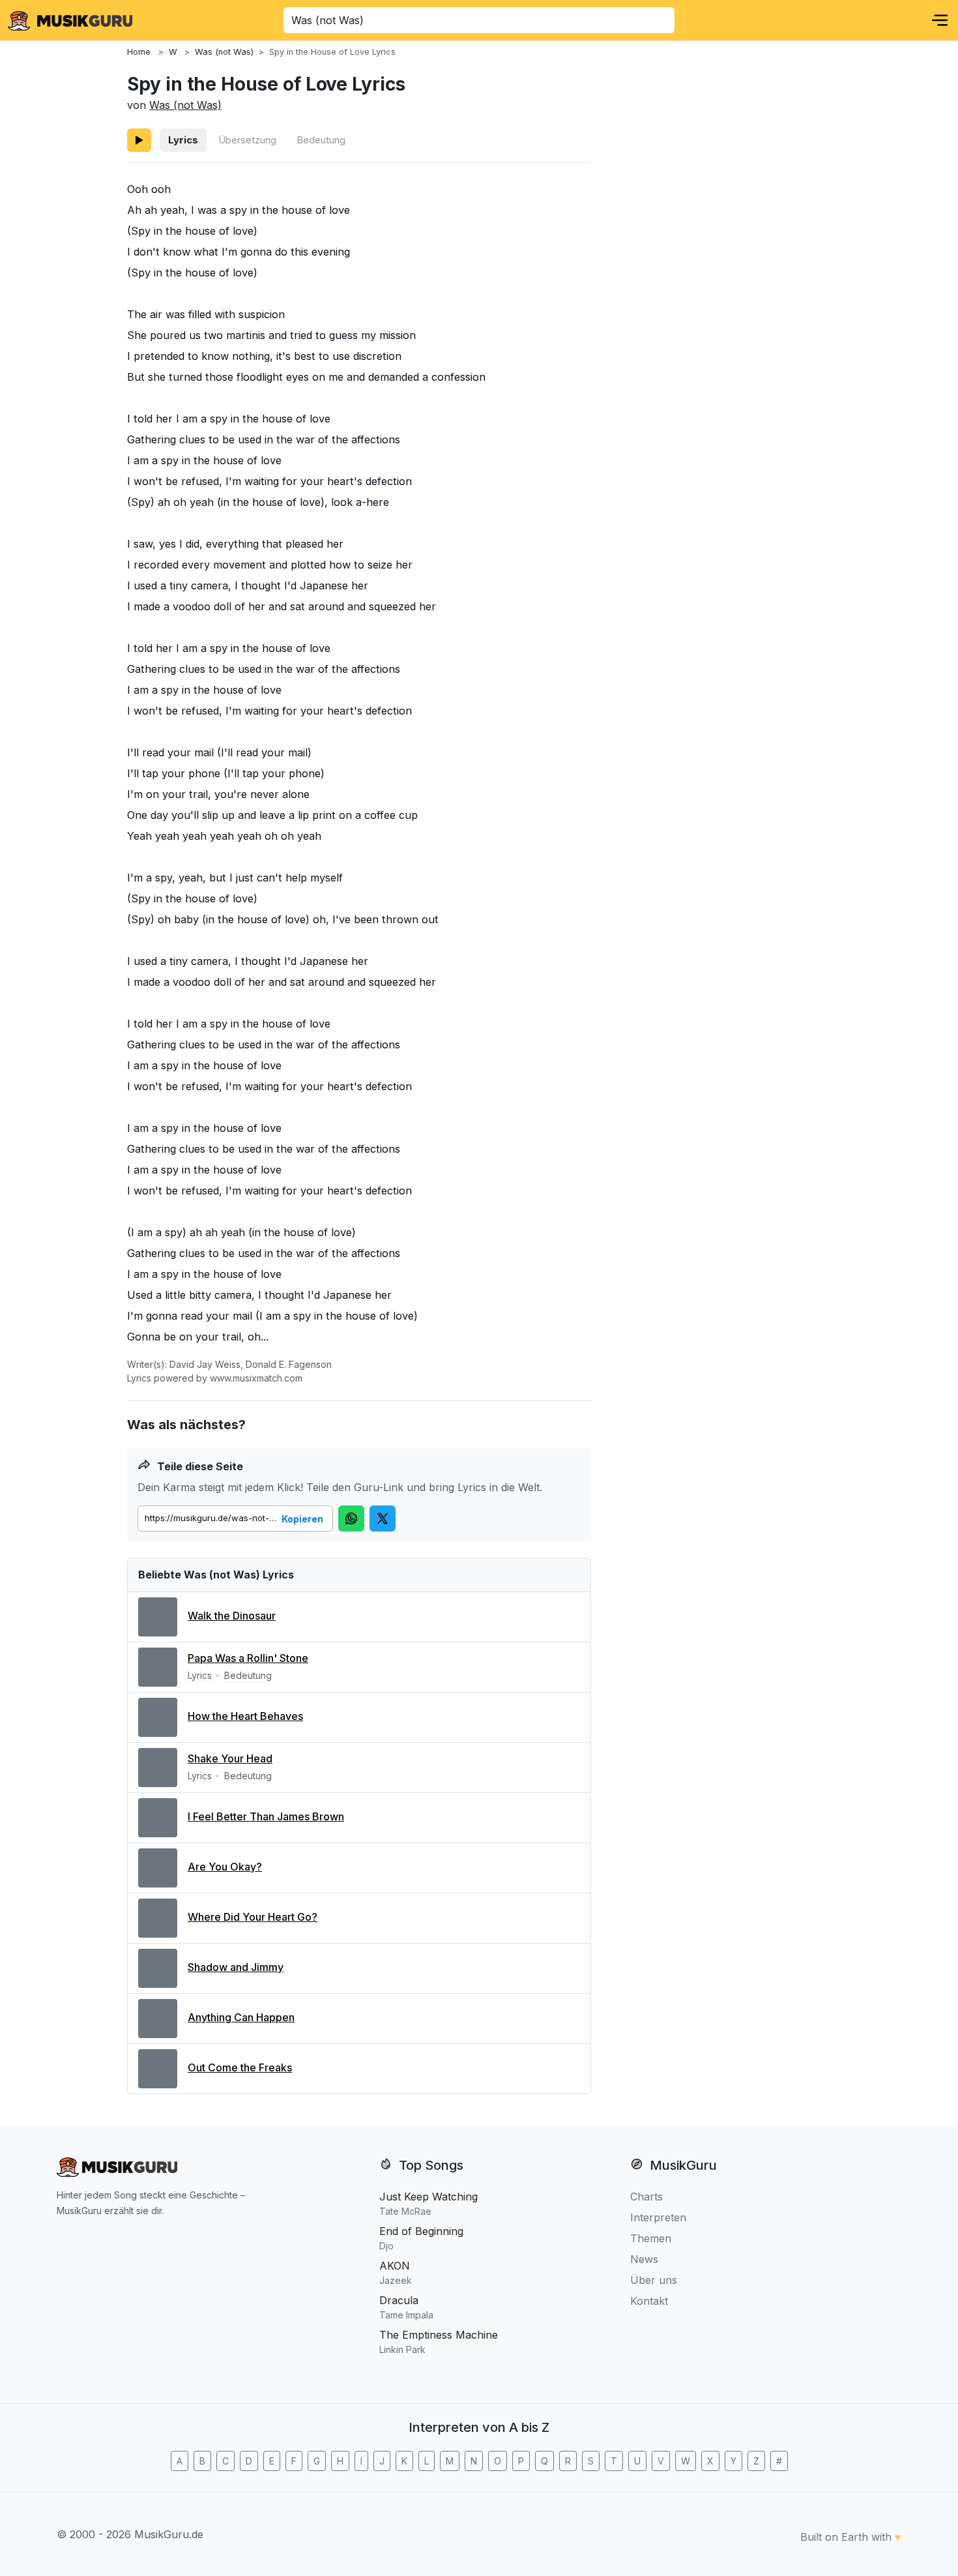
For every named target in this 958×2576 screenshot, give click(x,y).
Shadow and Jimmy (236, 1967)
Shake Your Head (230, 1758)
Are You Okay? (225, 1867)
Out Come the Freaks (240, 2067)
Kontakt (649, 2301)
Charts (646, 2197)
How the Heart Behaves (245, 1716)
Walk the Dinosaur (232, 1616)
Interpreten (658, 2217)
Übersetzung (247, 140)
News (644, 2259)
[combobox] (479, 20)
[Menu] (940, 20)
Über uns (654, 2280)
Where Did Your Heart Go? (253, 1917)
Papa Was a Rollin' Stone (248, 1658)
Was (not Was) (185, 105)
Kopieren (302, 1519)
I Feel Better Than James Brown (266, 1816)
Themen (651, 2238)
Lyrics (183, 140)
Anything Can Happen (241, 2017)
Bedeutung (321, 140)
